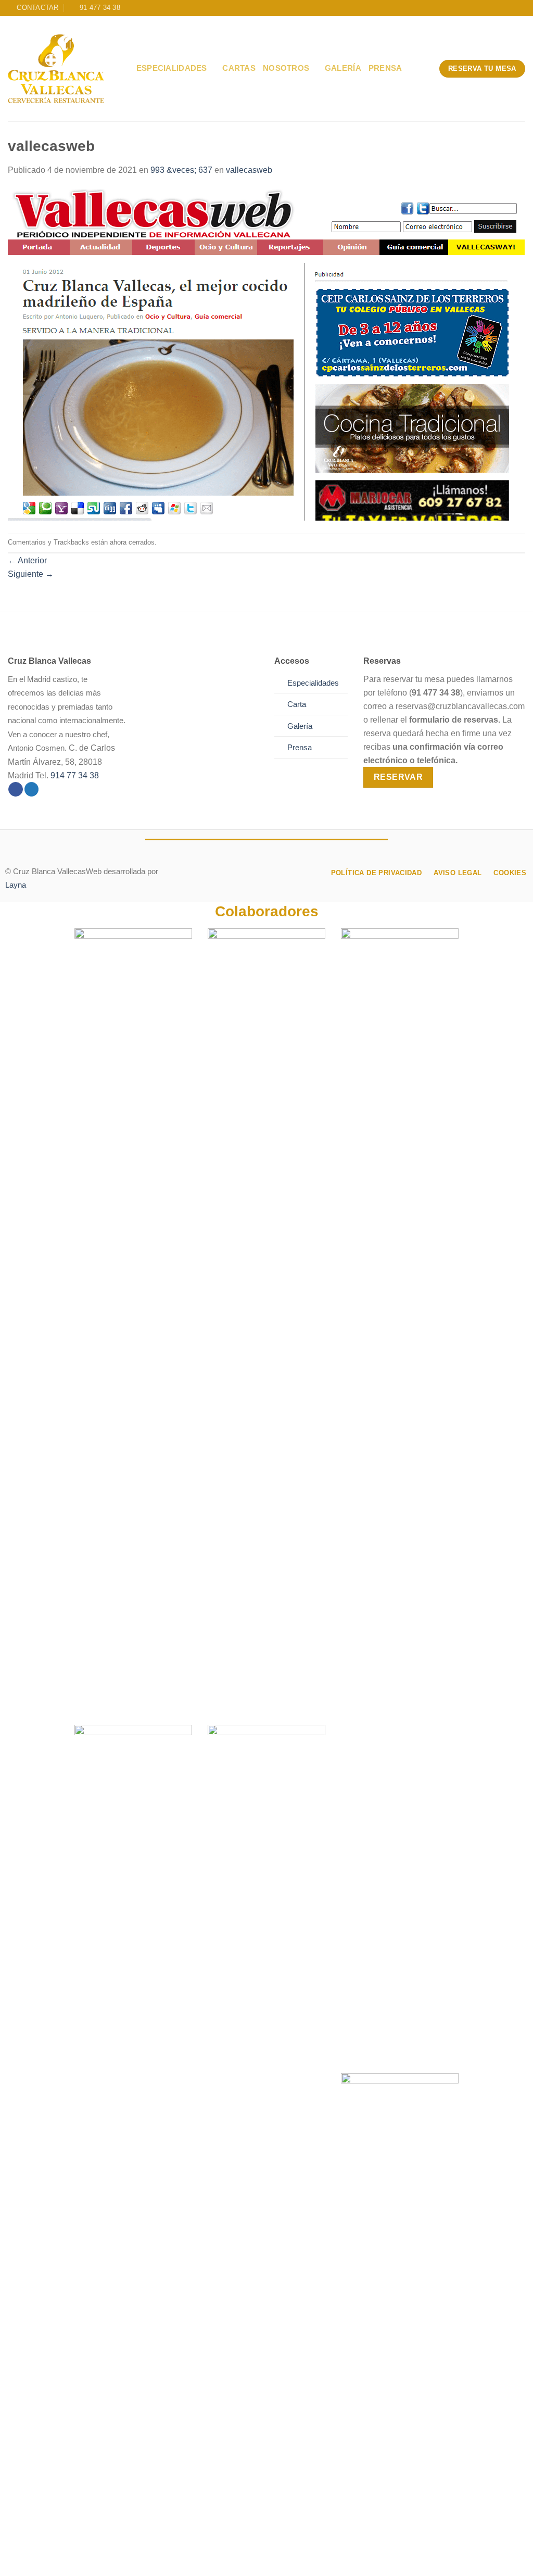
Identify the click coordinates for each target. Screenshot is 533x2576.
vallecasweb (249, 170)
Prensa (385, 68)
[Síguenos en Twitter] (32, 790)
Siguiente (31, 574)
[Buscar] (124, 68)
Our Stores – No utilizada (142, 2558)
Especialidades (172, 68)
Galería (343, 68)
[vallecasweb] (266, 354)
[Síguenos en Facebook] (16, 790)
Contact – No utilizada (304, 2558)
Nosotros (286, 68)
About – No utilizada (47, 2558)
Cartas (239, 68)
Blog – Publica (226, 2558)
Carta (297, 704)
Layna (16, 885)
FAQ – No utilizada (388, 2558)
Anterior (27, 560)
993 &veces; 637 (181, 170)
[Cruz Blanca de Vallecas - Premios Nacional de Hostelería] (56, 69)
